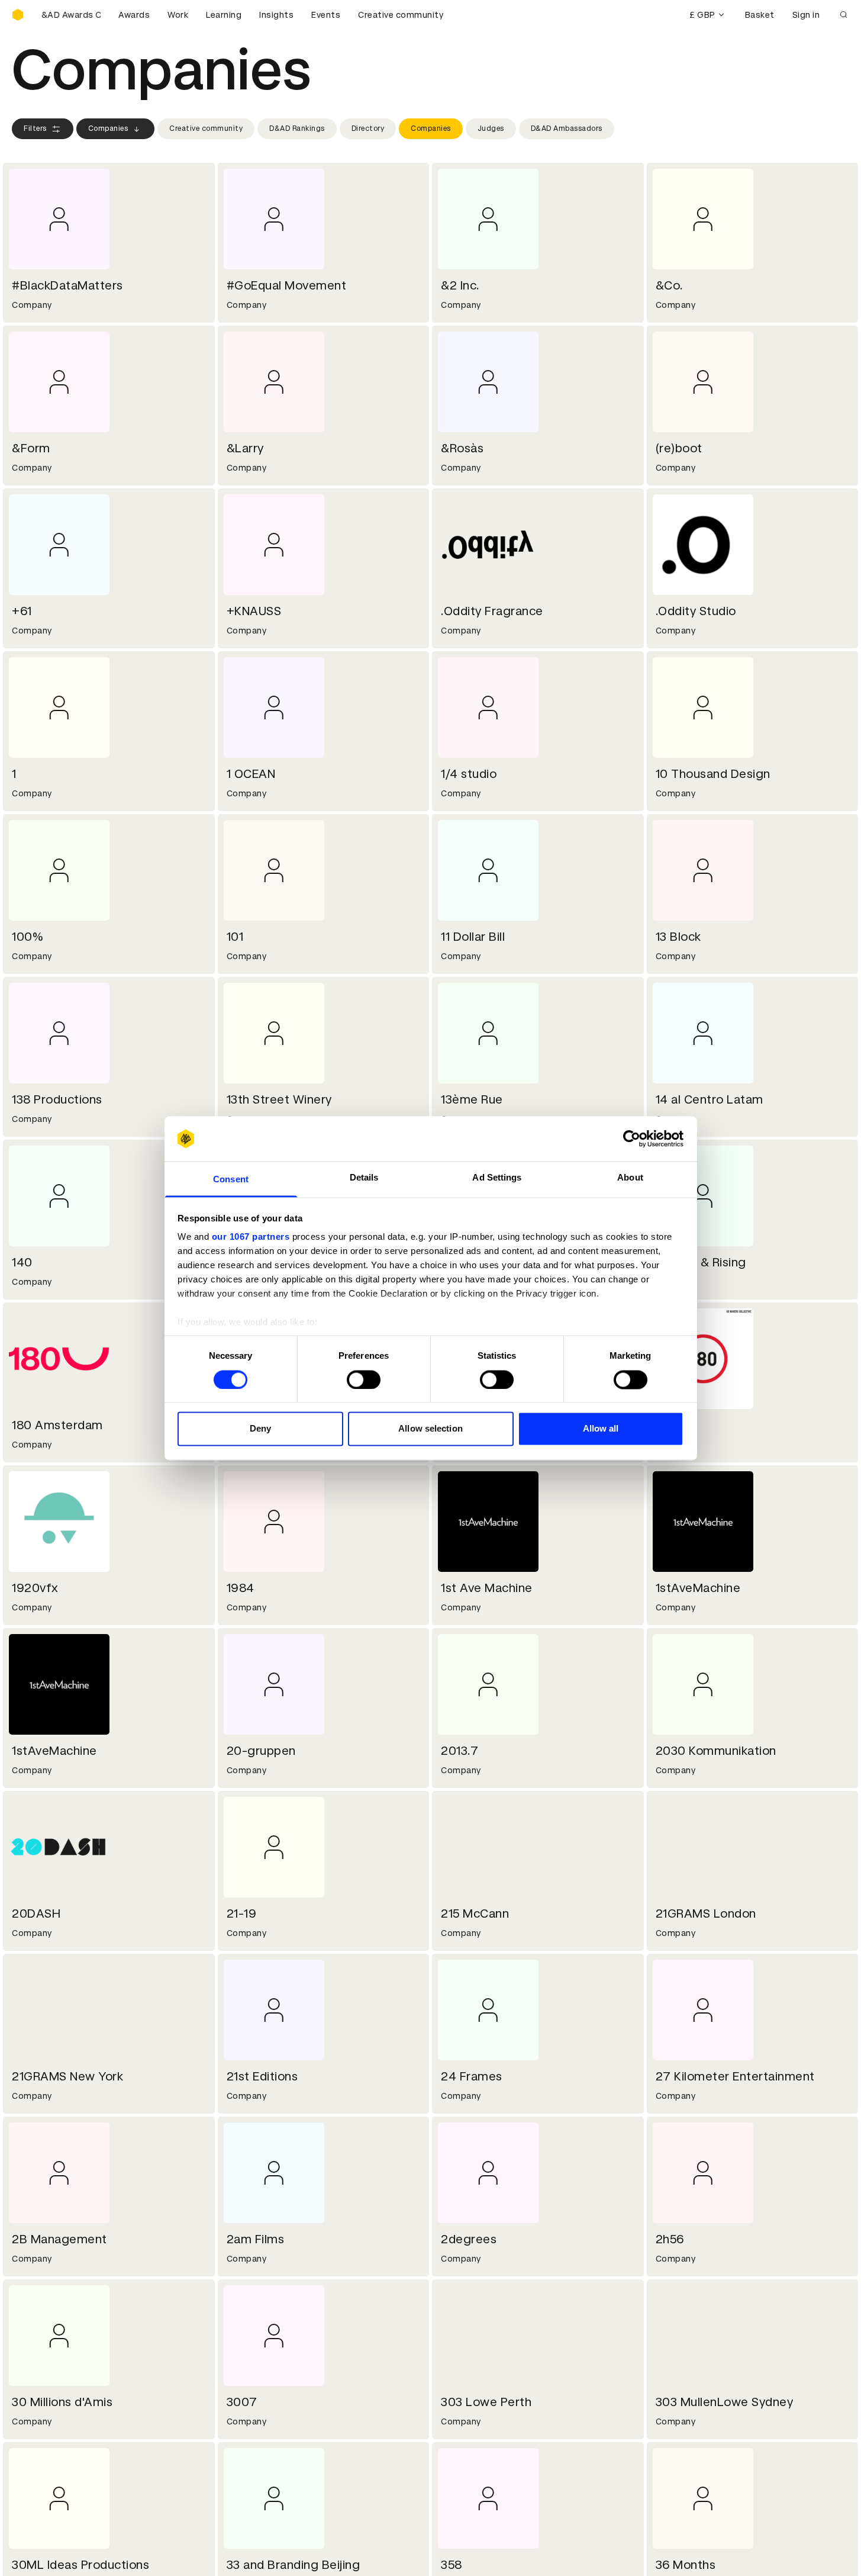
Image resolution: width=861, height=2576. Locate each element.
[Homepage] (18, 15)
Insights (276, 15)
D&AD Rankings (297, 128)
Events (326, 15)
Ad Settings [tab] (497, 1178)
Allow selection (430, 1429)
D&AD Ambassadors (567, 128)
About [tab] (630, 1178)
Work (178, 15)
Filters (35, 128)
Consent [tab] (231, 1180)
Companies (108, 128)
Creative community (401, 15)
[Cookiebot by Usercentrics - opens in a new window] (632, 1139)
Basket (760, 15)
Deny (260, 1429)
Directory (368, 128)
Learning (224, 15)
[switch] (364, 1379)
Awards (134, 15)
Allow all (601, 1429)
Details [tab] (364, 1178)
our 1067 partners (251, 1237)
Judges (491, 128)
